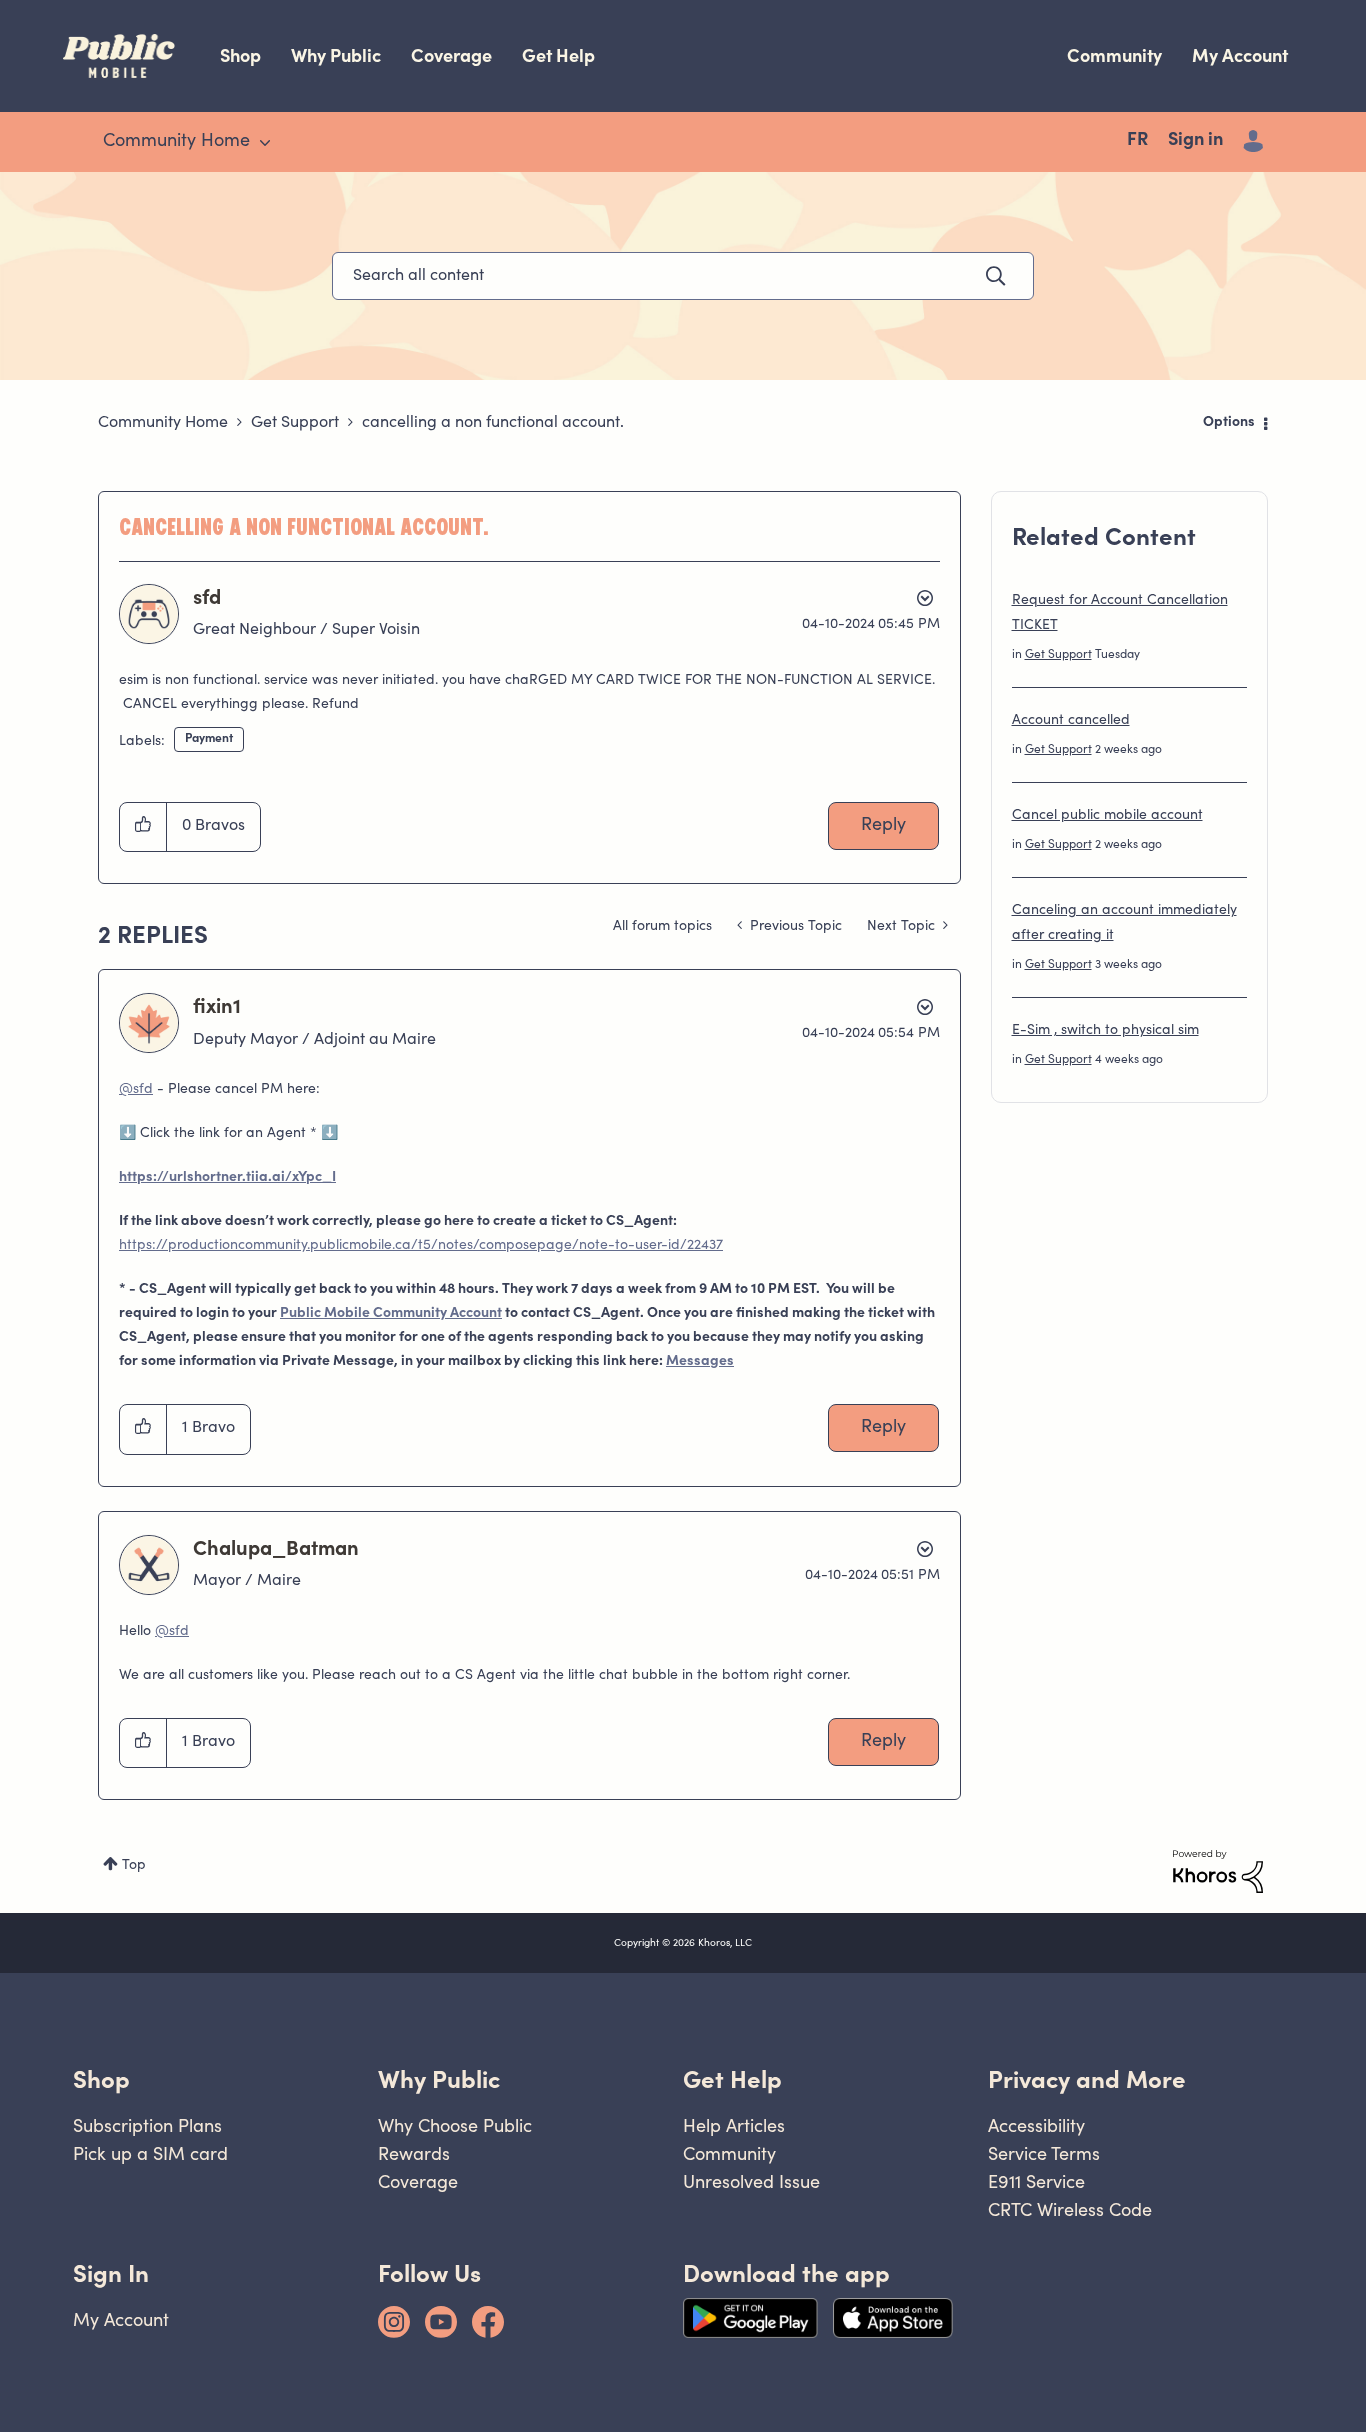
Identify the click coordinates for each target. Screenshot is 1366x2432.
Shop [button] (101, 2079)
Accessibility (1036, 2125)
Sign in (1195, 141)
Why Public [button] (439, 2079)
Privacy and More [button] (1087, 2079)
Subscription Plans (147, 2125)
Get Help (558, 55)
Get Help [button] (732, 2079)
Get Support (295, 423)
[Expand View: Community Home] (265, 143)
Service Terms (1044, 2153)
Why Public (336, 55)
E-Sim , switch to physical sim (1105, 1031)
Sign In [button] (111, 2273)
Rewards (414, 2153)
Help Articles (734, 2125)
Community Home (163, 423)
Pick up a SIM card (150, 2153)
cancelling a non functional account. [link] (493, 423)
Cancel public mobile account (1107, 816)
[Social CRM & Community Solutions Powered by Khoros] (1218, 1872)
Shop (240, 55)
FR (1137, 141)
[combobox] (683, 276)
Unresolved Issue (751, 2181)
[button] (143, 827)
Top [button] (134, 1866)
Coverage (451, 55)
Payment (209, 739)
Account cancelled (1071, 721)
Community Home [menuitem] (176, 142)
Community (1114, 55)
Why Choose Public (455, 2125)
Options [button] (1229, 423)
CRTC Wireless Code (1070, 2209)
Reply (883, 826)
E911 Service (1036, 2181)
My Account (1240, 55)
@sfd (136, 1090)
